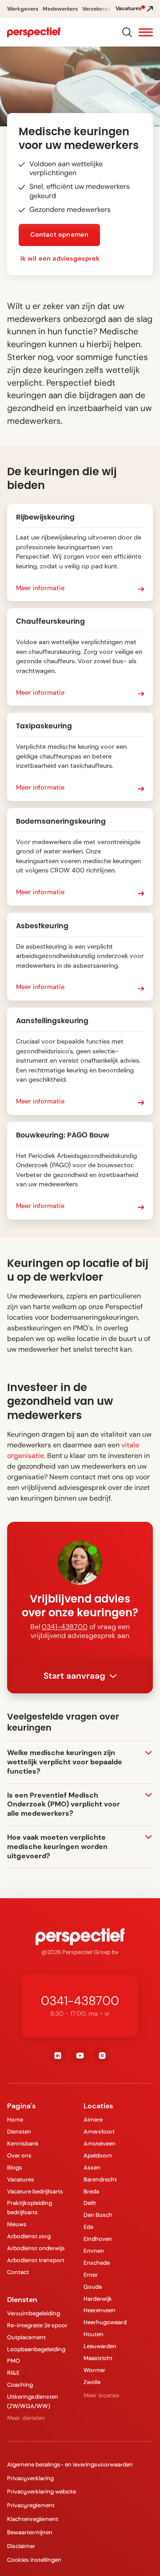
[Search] (127, 32)
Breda (91, 2191)
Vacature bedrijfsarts (35, 2191)
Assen (92, 2168)
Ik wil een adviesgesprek (60, 258)
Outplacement (26, 2337)
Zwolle (92, 2382)
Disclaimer (21, 2546)
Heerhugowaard (105, 2322)
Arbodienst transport (36, 2260)
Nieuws (17, 2224)
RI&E (13, 2373)
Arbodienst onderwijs (36, 2248)
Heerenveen (100, 2310)
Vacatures (21, 2179)
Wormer (94, 2370)
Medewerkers (60, 9)
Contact (18, 2272)
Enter (91, 2275)
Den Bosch (98, 2215)
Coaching (20, 2385)
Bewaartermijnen (30, 2532)
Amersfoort (99, 2132)
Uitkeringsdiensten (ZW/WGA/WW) (33, 2401)
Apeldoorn (98, 2156)
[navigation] (34, 32)
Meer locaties (101, 2395)
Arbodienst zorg (29, 2236)
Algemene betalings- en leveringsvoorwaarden (70, 2465)
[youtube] (80, 2056)
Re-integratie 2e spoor (37, 2325)
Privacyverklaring (30, 2478)
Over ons (19, 2156)
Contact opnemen (59, 235)
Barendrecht (100, 2179)
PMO (14, 2361)
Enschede (97, 2263)
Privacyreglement (31, 2505)
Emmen (94, 2251)
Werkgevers (23, 9)
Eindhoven (98, 2239)
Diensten (19, 2132)
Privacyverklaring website (42, 2492)
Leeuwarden (100, 2346)
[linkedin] (58, 2056)
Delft (90, 2203)
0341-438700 (65, 1627)
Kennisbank (23, 2144)
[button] (146, 33)
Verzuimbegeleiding (34, 2313)
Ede (88, 2227)
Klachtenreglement (33, 2519)
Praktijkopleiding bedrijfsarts (30, 2208)
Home (15, 2120)
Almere (93, 2120)
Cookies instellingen (34, 2560)
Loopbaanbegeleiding (36, 2349)
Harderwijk (98, 2299)
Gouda (93, 2287)
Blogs (15, 2168)
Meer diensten (26, 2418)
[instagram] (102, 2056)
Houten (94, 2334)
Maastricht (98, 2358)
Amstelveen (100, 2144)
